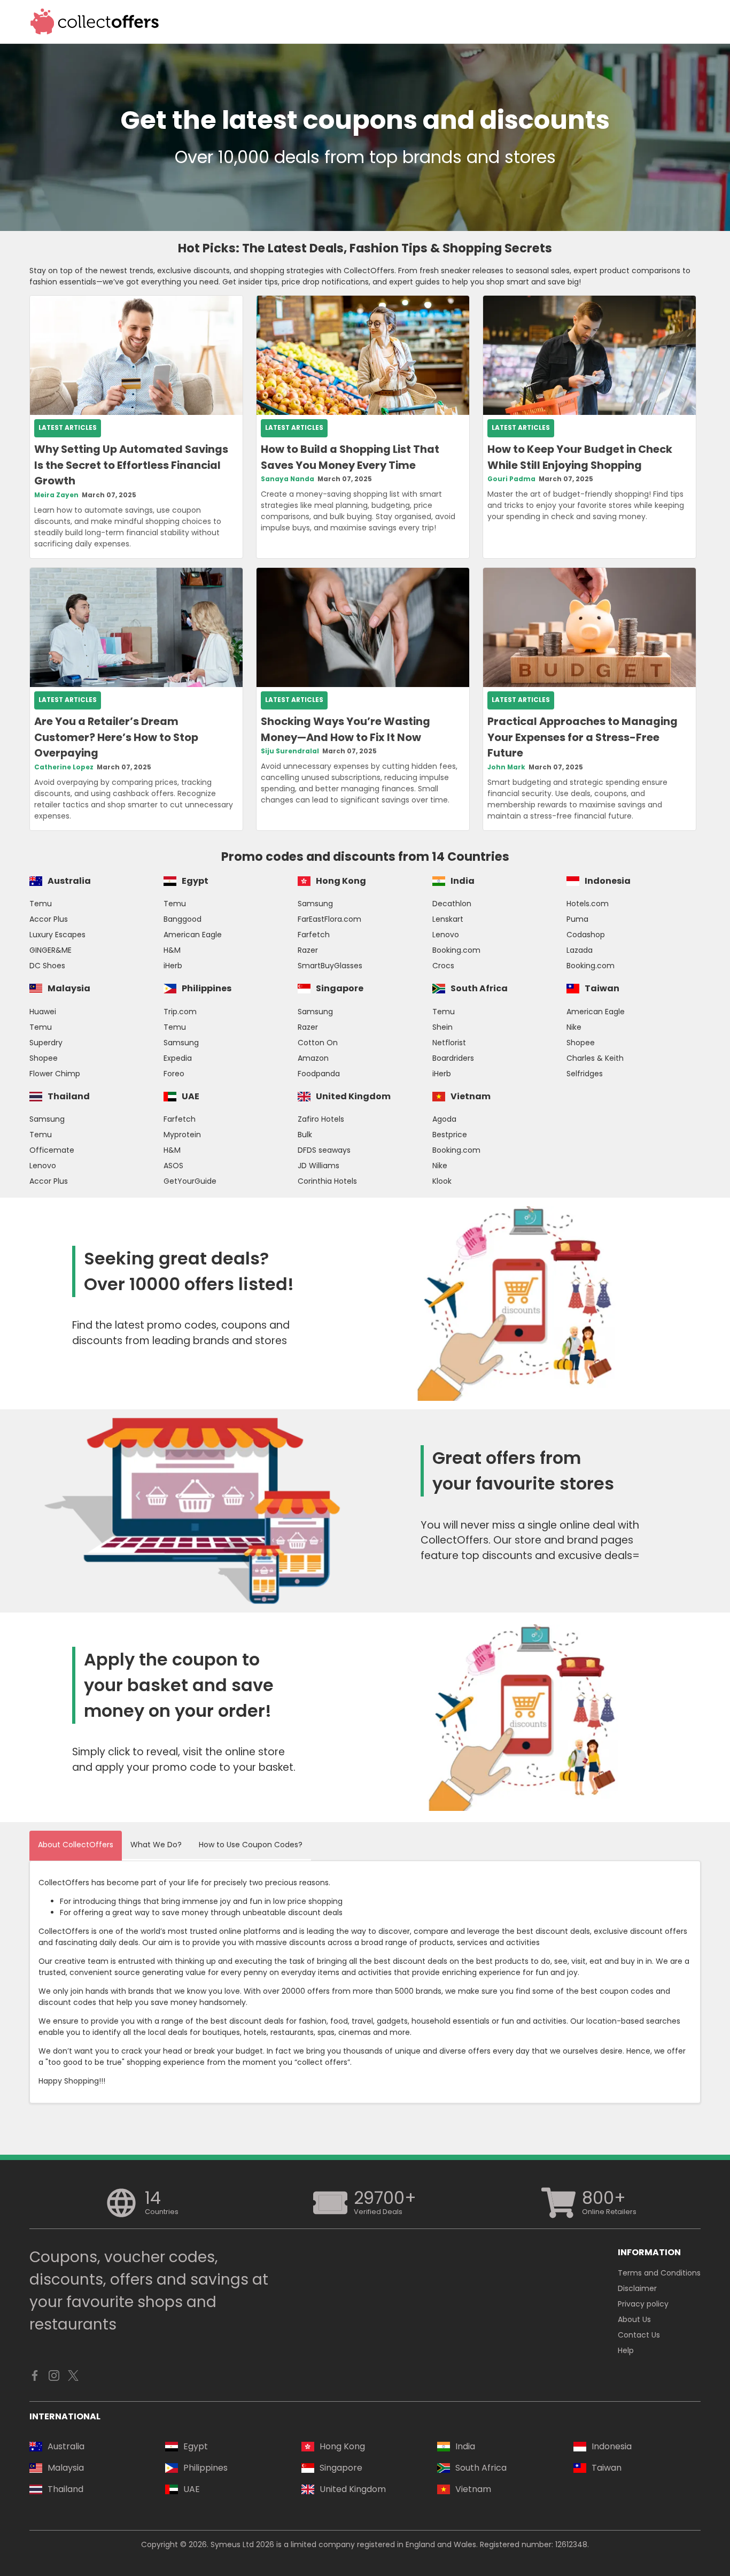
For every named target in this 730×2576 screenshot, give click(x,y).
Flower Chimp (55, 1074)
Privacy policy (643, 2304)
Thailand (69, 1096)
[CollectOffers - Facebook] (35, 2378)
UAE (191, 1096)
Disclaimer (637, 2288)
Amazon (313, 1058)
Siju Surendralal (290, 751)
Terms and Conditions (659, 2273)
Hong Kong (341, 881)
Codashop (586, 935)
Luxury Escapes (57, 935)
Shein (442, 1027)
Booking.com (456, 950)
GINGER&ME (51, 950)
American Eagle (193, 935)
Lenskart (448, 919)
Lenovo (446, 935)
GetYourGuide (190, 1181)
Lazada (580, 950)
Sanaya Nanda (288, 479)
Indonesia (608, 881)
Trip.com (180, 1012)
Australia (69, 881)
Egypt (195, 881)
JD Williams (319, 1166)
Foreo (174, 1074)
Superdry (46, 1043)
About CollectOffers (76, 1845)
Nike (574, 1027)
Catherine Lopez (64, 767)
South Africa (479, 988)
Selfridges (585, 1074)
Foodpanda (319, 1074)
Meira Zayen (56, 495)
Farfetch (314, 935)
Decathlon (452, 904)
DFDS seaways (324, 1150)
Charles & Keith (595, 1058)
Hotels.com (588, 904)
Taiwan (602, 988)
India (463, 881)
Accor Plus (49, 919)
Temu (41, 904)
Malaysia (69, 988)
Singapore (340, 988)
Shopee (44, 1058)
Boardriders (453, 1058)
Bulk (305, 1135)
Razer (308, 950)
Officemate (52, 1150)
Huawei (43, 1012)
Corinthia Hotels (327, 1181)
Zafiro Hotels (321, 1119)
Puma (577, 919)
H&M (172, 950)
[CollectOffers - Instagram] (54, 2378)
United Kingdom (353, 1096)
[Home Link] (95, 22)
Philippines (207, 988)
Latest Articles (68, 428)
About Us (634, 2319)
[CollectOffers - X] (73, 2378)
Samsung (315, 904)
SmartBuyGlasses (330, 966)
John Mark (506, 767)
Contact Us (639, 2335)
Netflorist (449, 1043)
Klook (442, 1181)
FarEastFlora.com (329, 919)
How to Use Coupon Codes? (251, 1845)
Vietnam (471, 1096)
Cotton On (318, 1043)
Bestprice (450, 1135)
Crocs (443, 966)
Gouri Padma (511, 479)
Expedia (178, 1058)
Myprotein (182, 1135)
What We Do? (156, 1845)
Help (626, 2350)
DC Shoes (47, 966)
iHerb (173, 966)
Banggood (183, 919)
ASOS (173, 1166)
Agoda (444, 1119)
